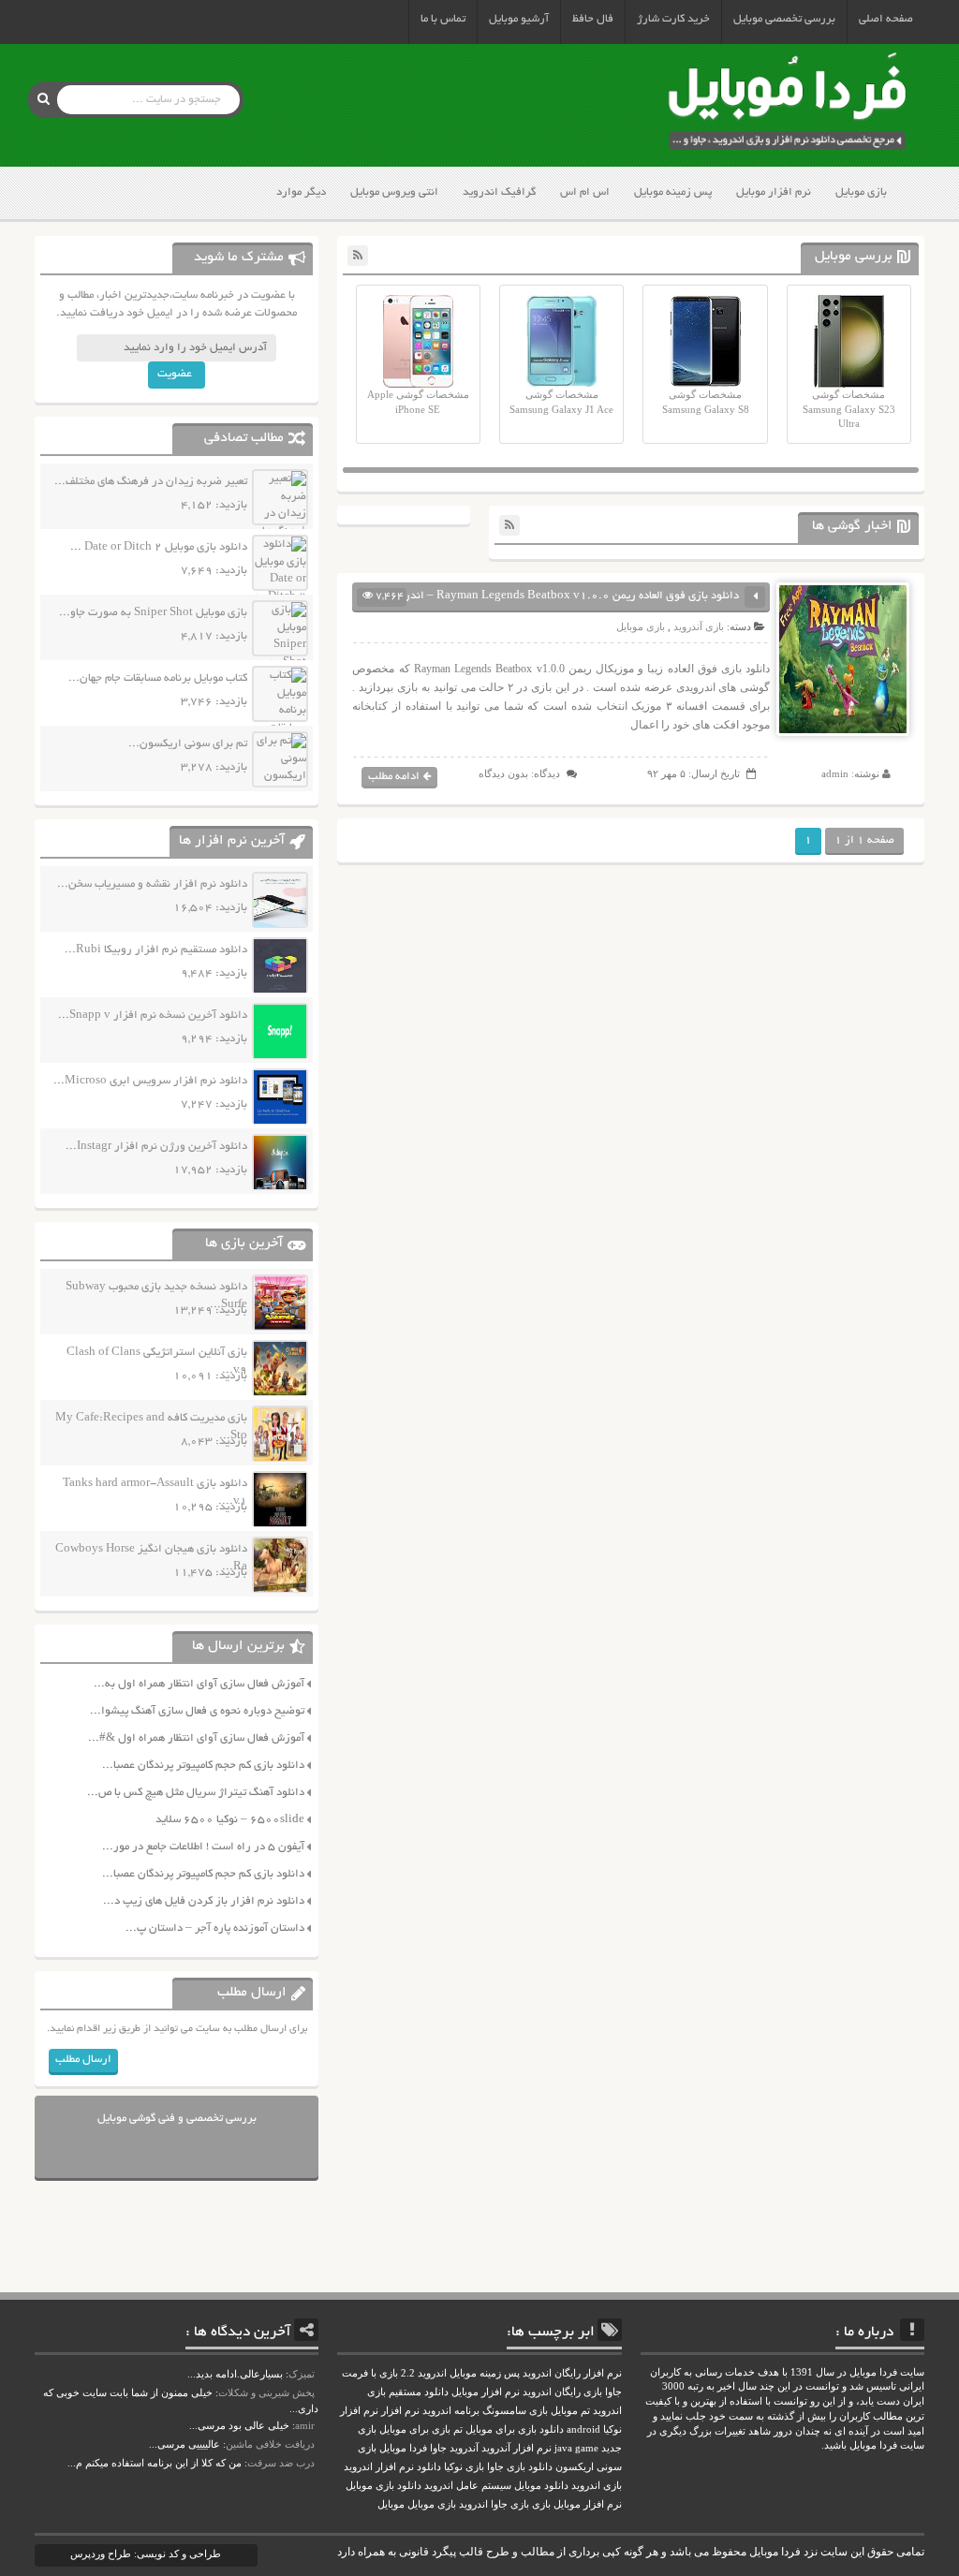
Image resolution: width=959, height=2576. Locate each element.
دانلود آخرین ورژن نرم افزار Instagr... (156, 1147)
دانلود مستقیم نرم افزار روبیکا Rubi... (156, 950)
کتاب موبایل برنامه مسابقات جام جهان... (158, 678)
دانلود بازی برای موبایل (515, 2429)
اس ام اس (585, 192)
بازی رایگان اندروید (562, 2392)
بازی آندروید (699, 626)
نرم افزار (400, 2411)
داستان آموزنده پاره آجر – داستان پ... (215, 1928)
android (583, 2429)
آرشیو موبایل (519, 19)
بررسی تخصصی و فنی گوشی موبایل (177, 2119)
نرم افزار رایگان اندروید (572, 2373)
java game (576, 2448)
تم (458, 2429)
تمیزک (302, 2374)
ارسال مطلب (83, 2060)
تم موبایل (570, 2411)
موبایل (391, 2504)
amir (305, 2425)
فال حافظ (593, 19)
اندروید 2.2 (424, 2373)
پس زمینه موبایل (673, 192)
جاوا (438, 2448)
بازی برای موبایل (415, 2429)
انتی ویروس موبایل (394, 192)
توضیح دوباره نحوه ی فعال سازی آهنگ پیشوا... (197, 1711)
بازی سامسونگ (515, 2411)
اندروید (473, 2504)
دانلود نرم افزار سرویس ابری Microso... (150, 1081)
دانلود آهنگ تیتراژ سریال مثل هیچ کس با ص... (196, 1793)
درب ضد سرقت (281, 2463)
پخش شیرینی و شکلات (266, 2392)
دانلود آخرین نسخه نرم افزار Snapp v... (153, 1016)
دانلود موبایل (541, 2486)
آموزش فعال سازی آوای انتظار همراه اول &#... (196, 1738)
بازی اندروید (597, 2486)
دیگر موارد (301, 192)
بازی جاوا (510, 2504)
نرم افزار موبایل (774, 192)
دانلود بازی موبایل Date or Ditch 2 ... (159, 547)
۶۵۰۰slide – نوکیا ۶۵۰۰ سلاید (230, 1820)
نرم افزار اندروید (379, 2467)
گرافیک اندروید (499, 192)
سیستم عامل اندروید (468, 2486)
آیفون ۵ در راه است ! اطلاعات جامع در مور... (203, 1847)
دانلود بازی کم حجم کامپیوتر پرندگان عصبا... (203, 1766)
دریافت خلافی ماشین (270, 2444)
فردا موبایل (403, 2448)
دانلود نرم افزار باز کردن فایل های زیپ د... (204, 1901)
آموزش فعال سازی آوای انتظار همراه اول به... (199, 1684)
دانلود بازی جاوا (520, 2467)
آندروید (464, 2448)
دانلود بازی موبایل (384, 2486)
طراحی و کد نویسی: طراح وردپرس (146, 2554)
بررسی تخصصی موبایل (784, 19)
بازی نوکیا (464, 2467)
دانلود (429, 2467)
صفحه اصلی (886, 19)
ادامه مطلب (394, 777)
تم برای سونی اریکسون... (188, 744)
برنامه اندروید (451, 2411)
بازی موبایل (861, 192)
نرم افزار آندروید (516, 2448)
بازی (541, 2504)
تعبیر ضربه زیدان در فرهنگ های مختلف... (151, 482)
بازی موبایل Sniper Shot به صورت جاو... (153, 613)
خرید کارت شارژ (673, 19)
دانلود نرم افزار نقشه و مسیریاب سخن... (152, 884)
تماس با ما (443, 19)
